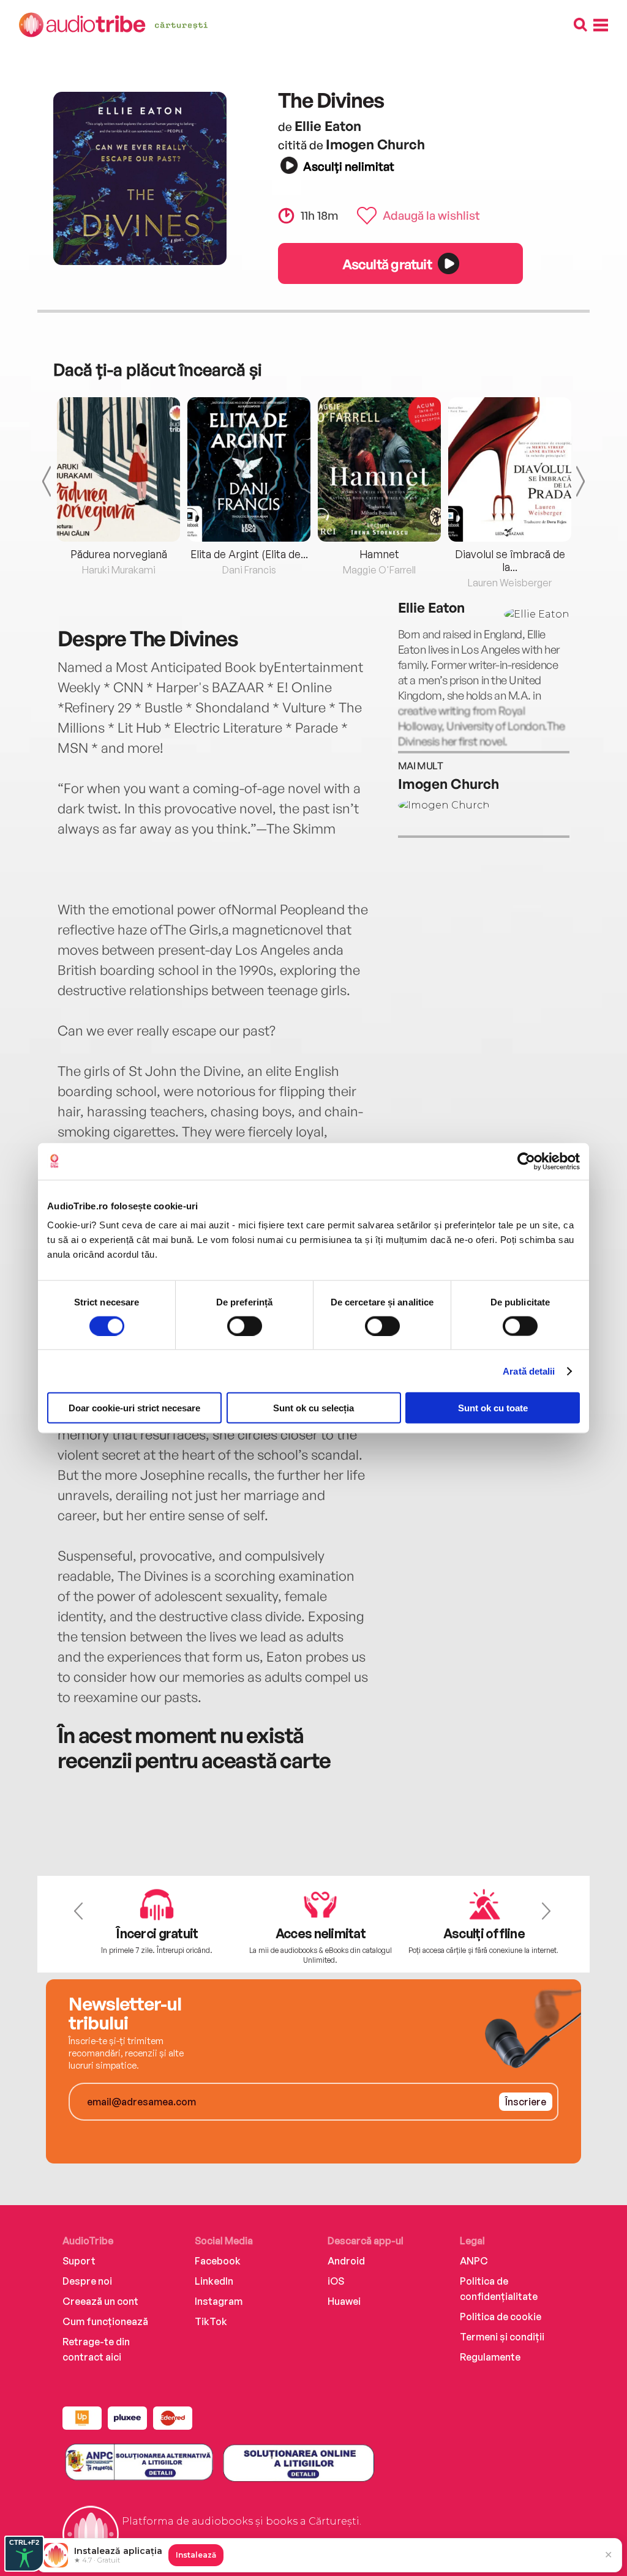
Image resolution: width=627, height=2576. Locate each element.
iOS (336, 2281)
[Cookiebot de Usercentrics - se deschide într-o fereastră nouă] (526, 1161)
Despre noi (87, 2281)
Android (346, 2261)
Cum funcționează (105, 2321)
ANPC (474, 2261)
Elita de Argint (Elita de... (249, 554)
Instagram (219, 2301)
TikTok (211, 2321)
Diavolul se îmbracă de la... (510, 560)
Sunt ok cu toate (493, 1408)
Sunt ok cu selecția (313, 1408)
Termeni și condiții (502, 2337)
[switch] (245, 1326)
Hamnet (379, 554)
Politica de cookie (501, 2317)
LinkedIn (214, 2281)
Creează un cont (100, 2301)
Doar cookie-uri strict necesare (134, 1408)
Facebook (218, 2261)
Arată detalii (529, 1371)
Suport (79, 2261)
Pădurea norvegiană (119, 554)
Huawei (344, 2301)
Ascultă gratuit (387, 264)
